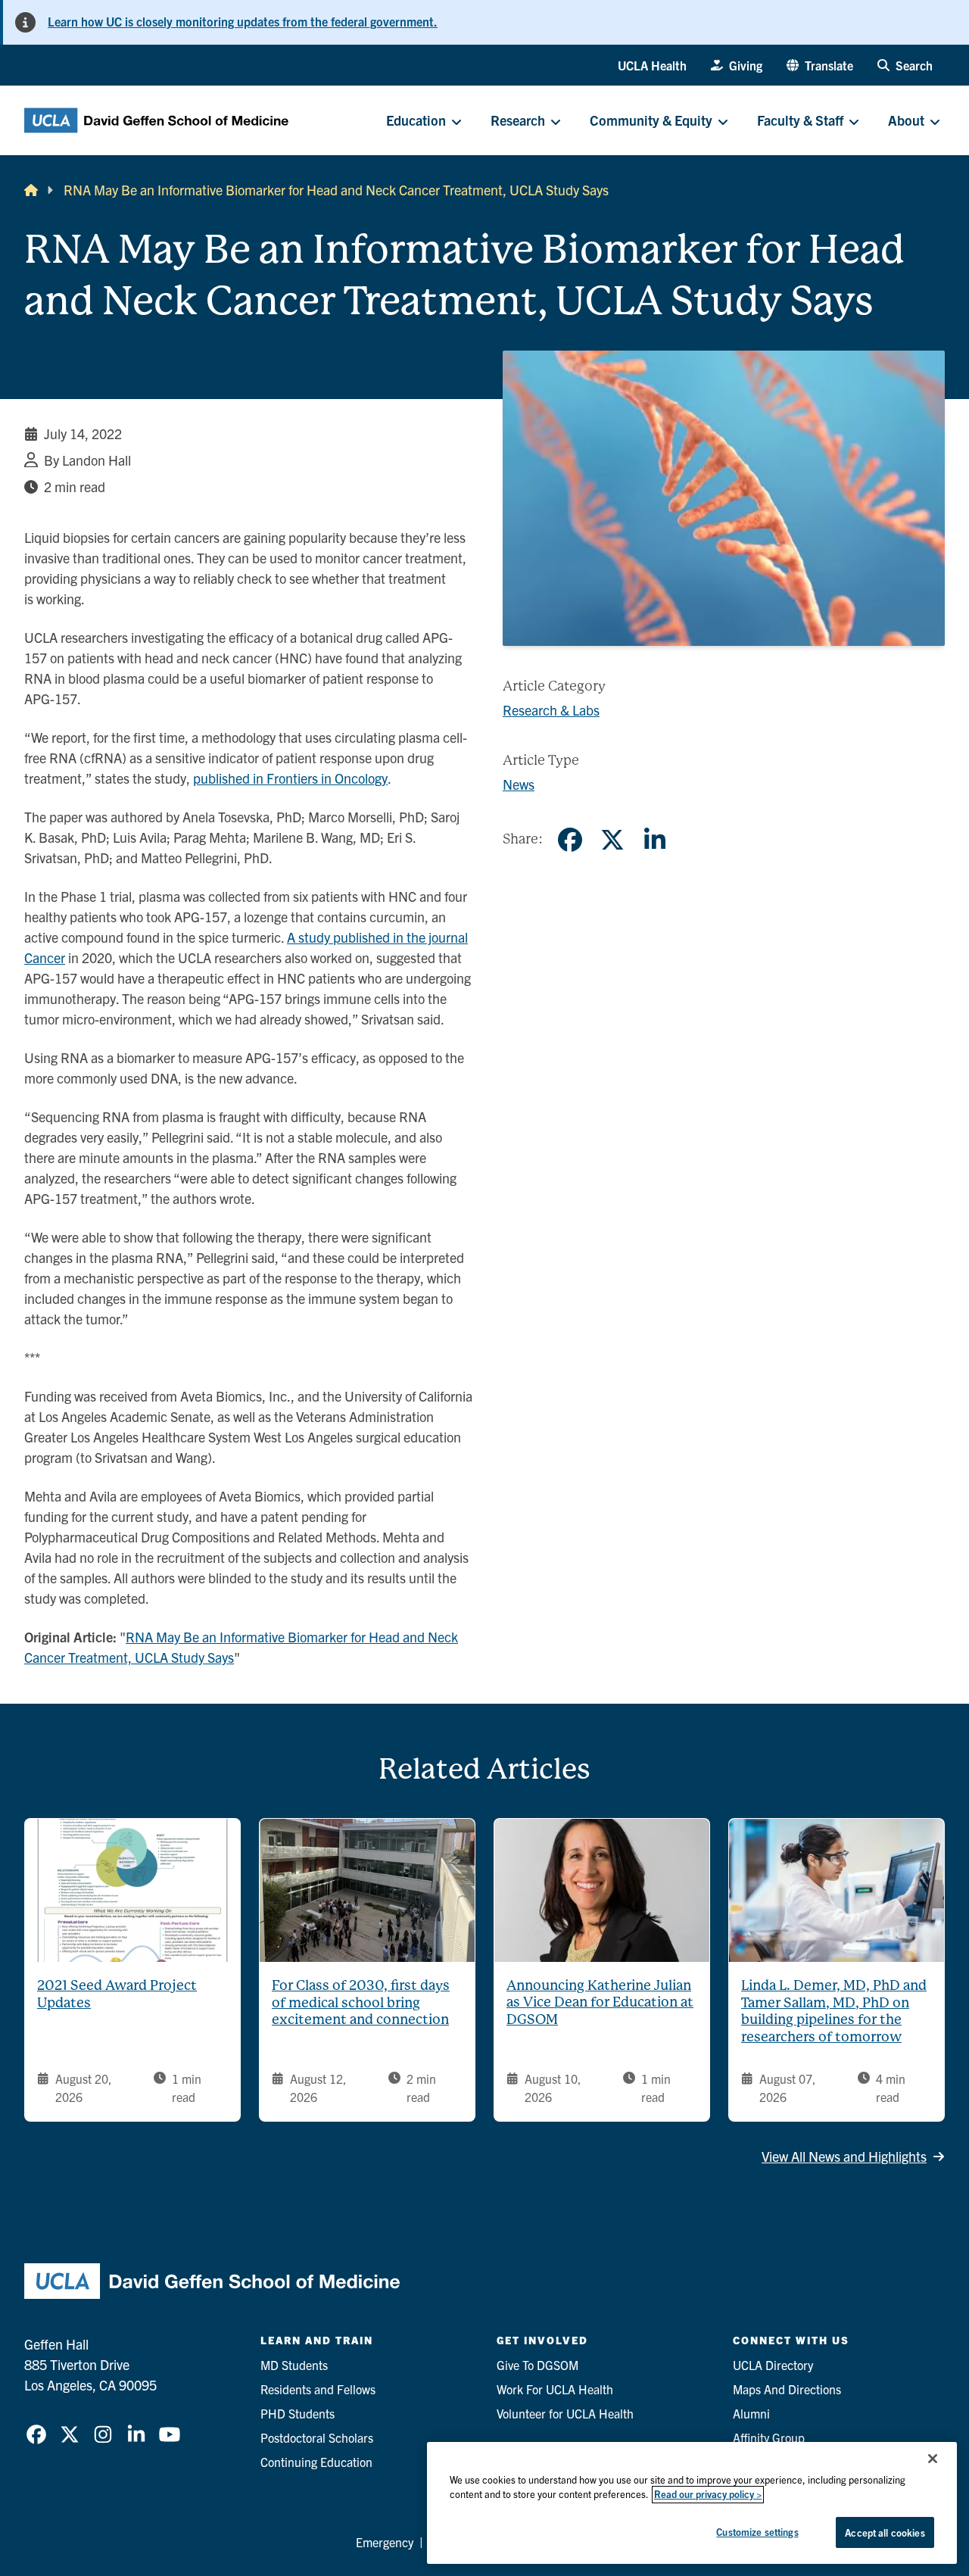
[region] (692, 2503)
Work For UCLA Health (555, 2389)
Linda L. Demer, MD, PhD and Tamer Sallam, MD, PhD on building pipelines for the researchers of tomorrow (834, 2011)
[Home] (31, 190)
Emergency (385, 2542)
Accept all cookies (885, 2532)
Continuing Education (316, 2462)
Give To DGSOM (537, 2365)
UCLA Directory (773, 2365)
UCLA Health (652, 65)
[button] (820, 65)
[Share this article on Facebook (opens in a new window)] (570, 840)
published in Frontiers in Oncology (290, 778)
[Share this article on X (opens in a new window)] (612, 840)
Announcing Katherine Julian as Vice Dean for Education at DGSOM (600, 2002)
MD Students (294, 2365)
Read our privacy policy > (708, 2495)
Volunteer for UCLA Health (565, 2413)
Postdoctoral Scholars (317, 2437)
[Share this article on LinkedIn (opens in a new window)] (655, 840)
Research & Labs (551, 710)
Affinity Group (769, 2437)
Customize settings (757, 2532)
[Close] (933, 2459)
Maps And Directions (787, 2389)
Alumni (751, 2413)
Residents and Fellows (318, 2389)
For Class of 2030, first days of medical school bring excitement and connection (361, 2002)
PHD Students (298, 2413)
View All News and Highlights (844, 2156)
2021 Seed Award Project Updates (117, 1994)
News (519, 784)
